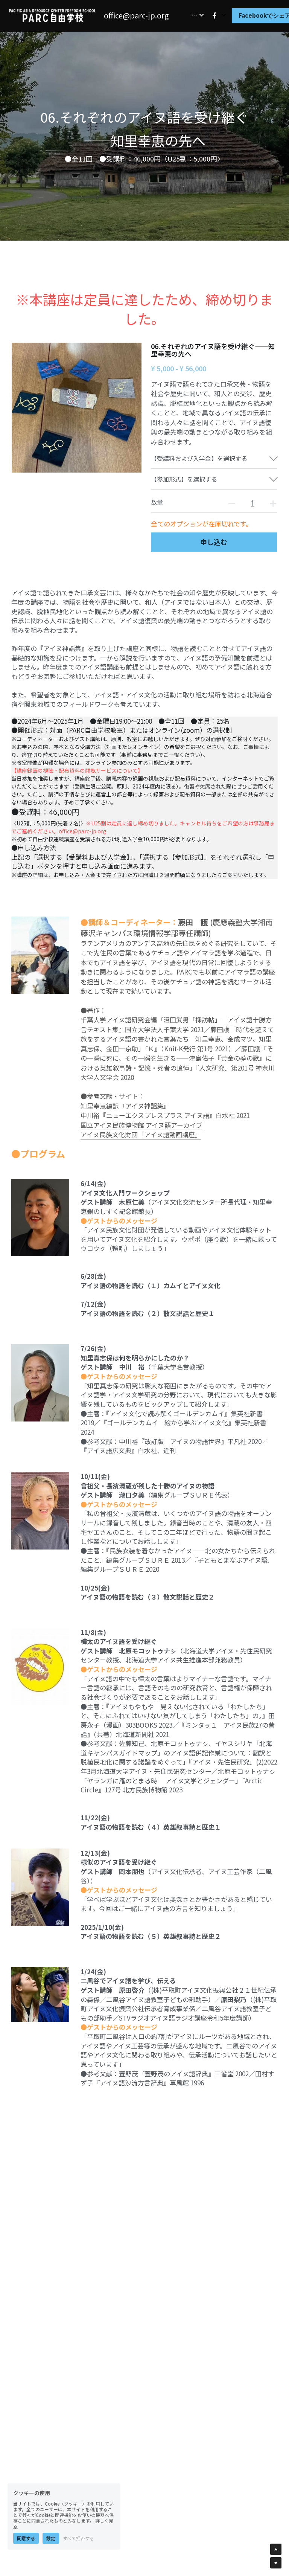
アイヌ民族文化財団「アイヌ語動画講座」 (141, 1134)
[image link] (53, 14)
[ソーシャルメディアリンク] (214, 15)
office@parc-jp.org (136, 15)
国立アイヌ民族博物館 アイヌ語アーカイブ (141, 1125)
